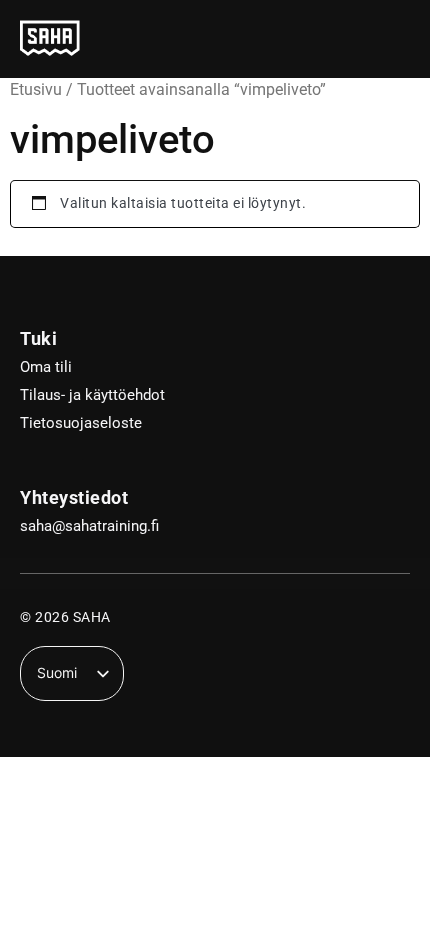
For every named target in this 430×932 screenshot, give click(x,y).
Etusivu (36, 89)
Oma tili (46, 367)
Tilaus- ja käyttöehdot (92, 395)
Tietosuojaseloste (81, 423)
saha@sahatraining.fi (89, 526)
